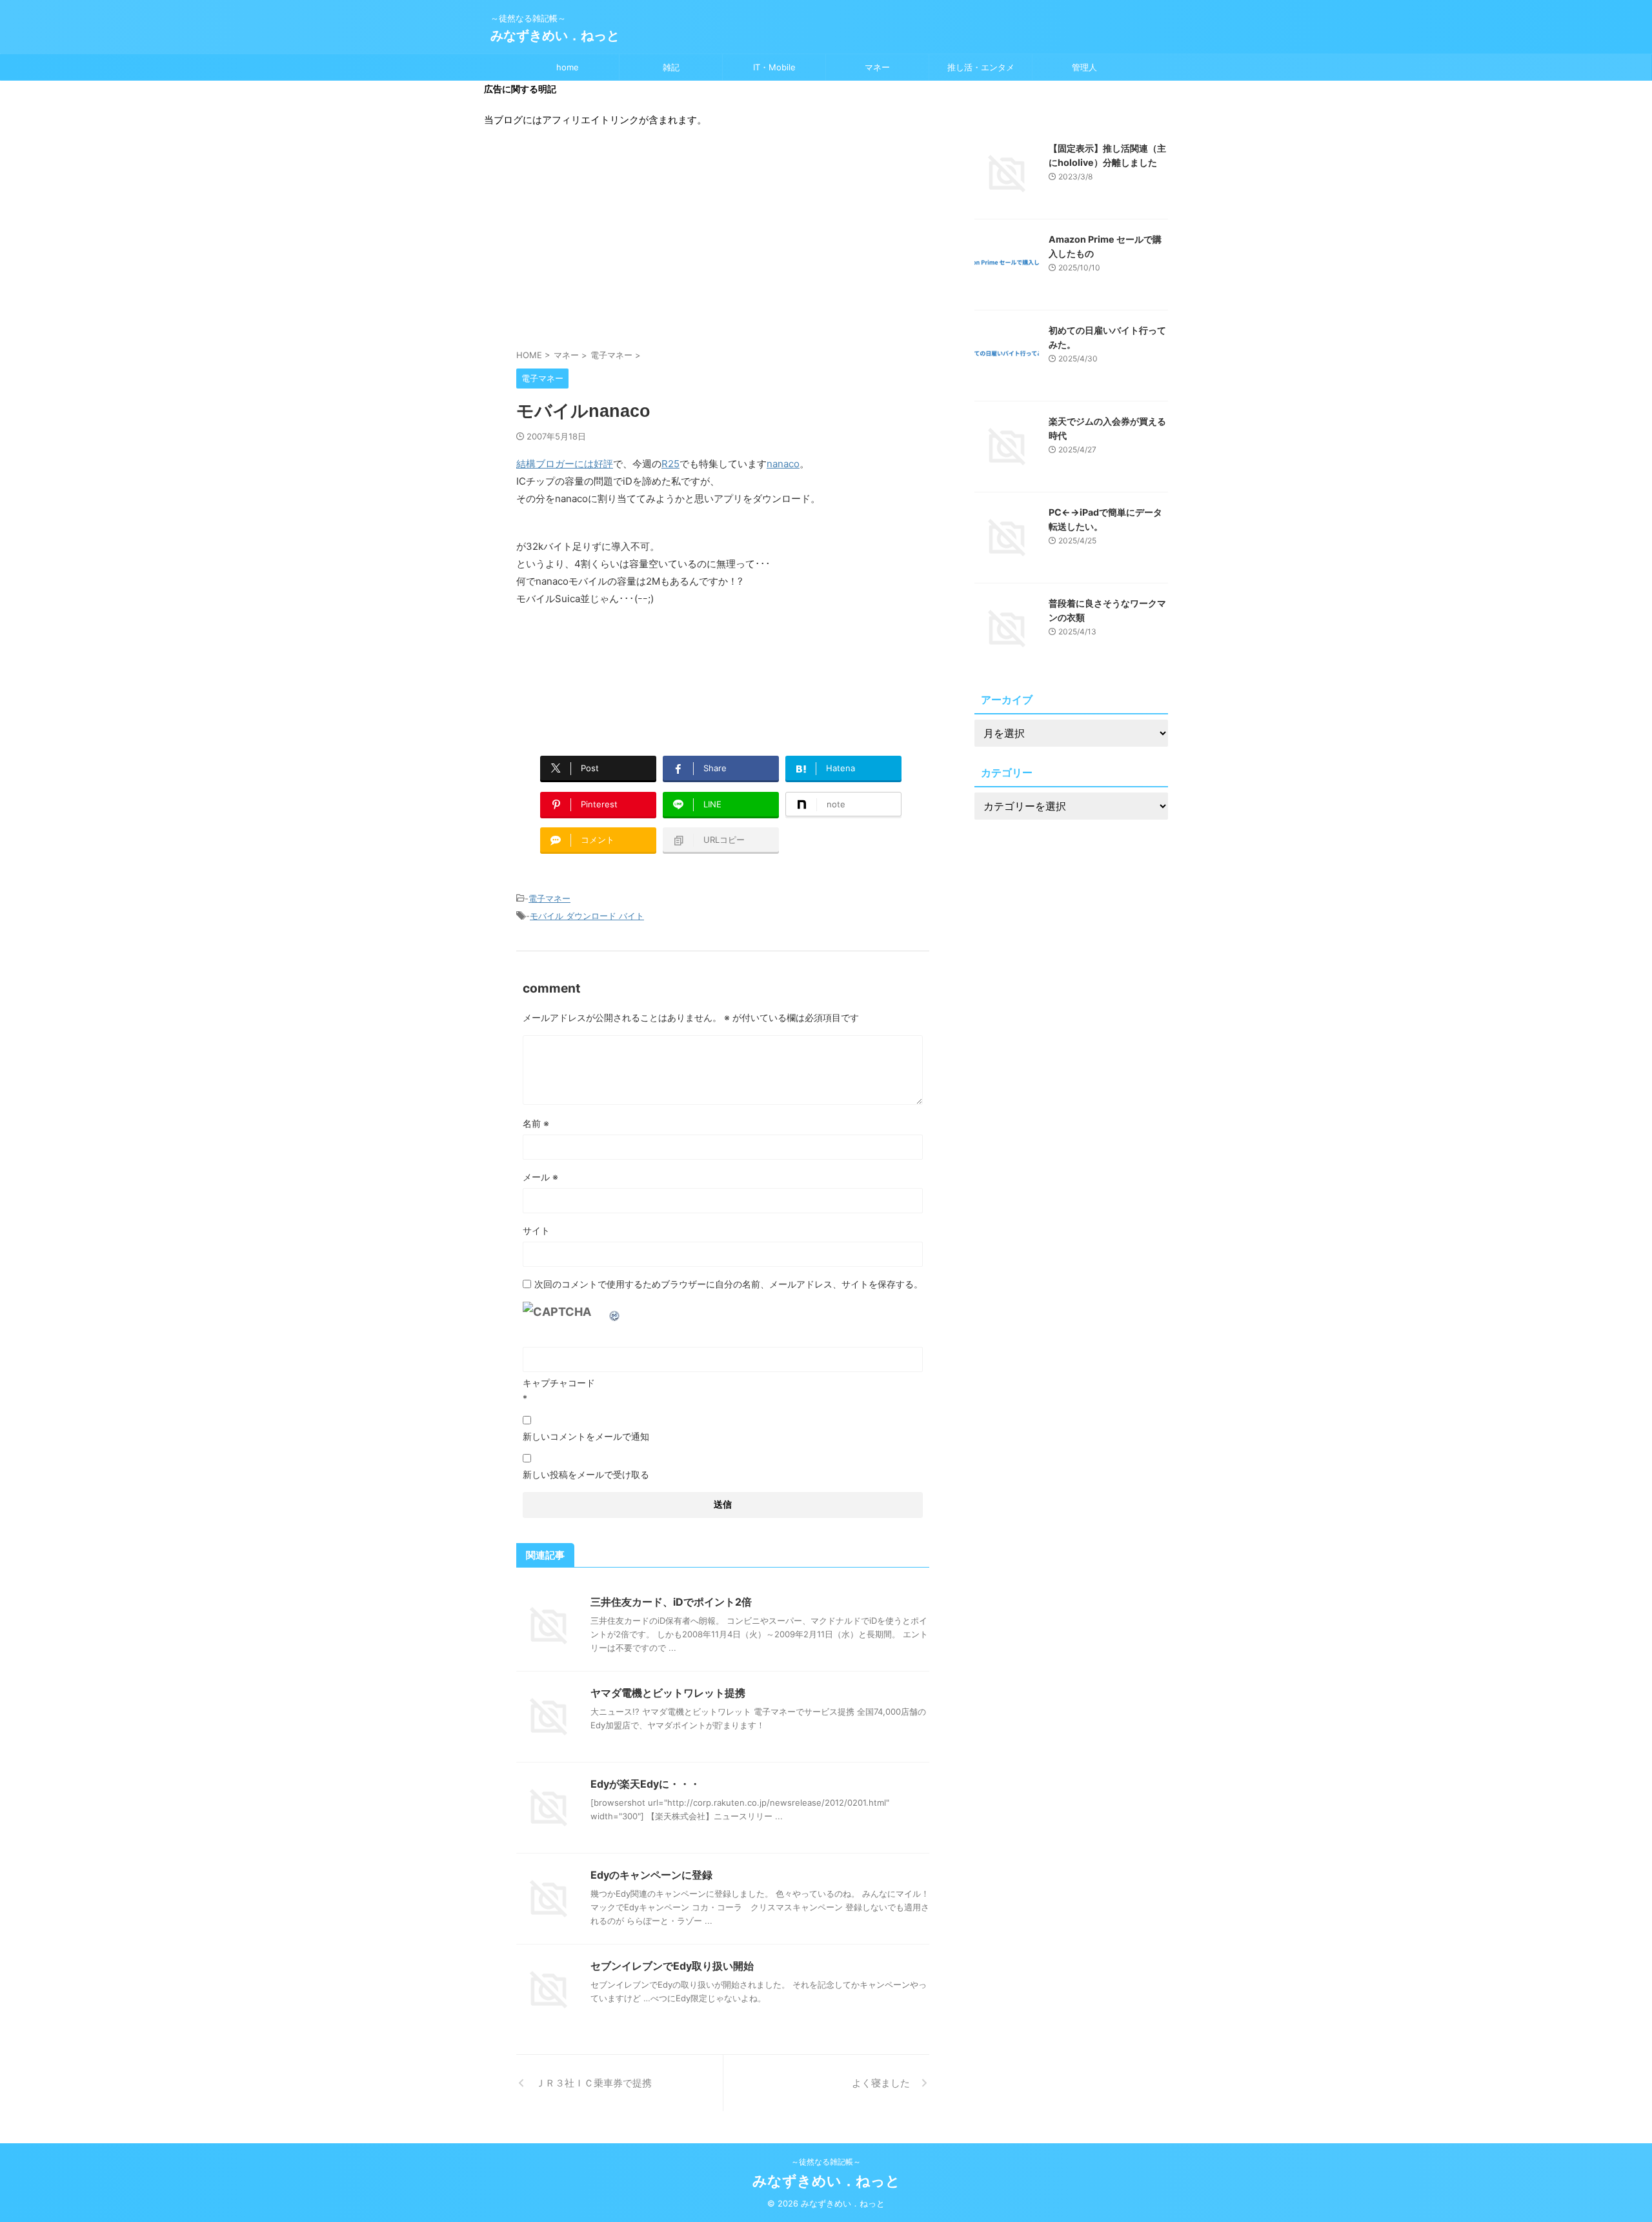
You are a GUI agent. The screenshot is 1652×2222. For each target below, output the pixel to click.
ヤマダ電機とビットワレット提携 (668, 1693)
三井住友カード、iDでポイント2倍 (671, 1602)
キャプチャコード (559, 1383)
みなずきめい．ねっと (555, 35)
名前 (536, 1123)
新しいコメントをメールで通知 (586, 1436)
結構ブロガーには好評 (565, 464)
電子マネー (549, 898)
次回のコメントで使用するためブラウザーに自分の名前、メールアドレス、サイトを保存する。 (729, 1284)
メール (540, 1177)
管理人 (1084, 67)
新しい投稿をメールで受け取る (586, 1474)
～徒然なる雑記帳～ (826, 2162)
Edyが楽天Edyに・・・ (645, 1784)
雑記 (671, 67)
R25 (670, 464)
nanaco (783, 464)
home (568, 67)
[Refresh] (615, 1312)
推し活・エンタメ (981, 67)
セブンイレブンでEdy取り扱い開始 (672, 1966)
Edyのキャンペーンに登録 (651, 1875)
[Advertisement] (723, 245)
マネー (877, 67)
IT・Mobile (774, 67)
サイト (536, 1230)
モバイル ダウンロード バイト (587, 916)
